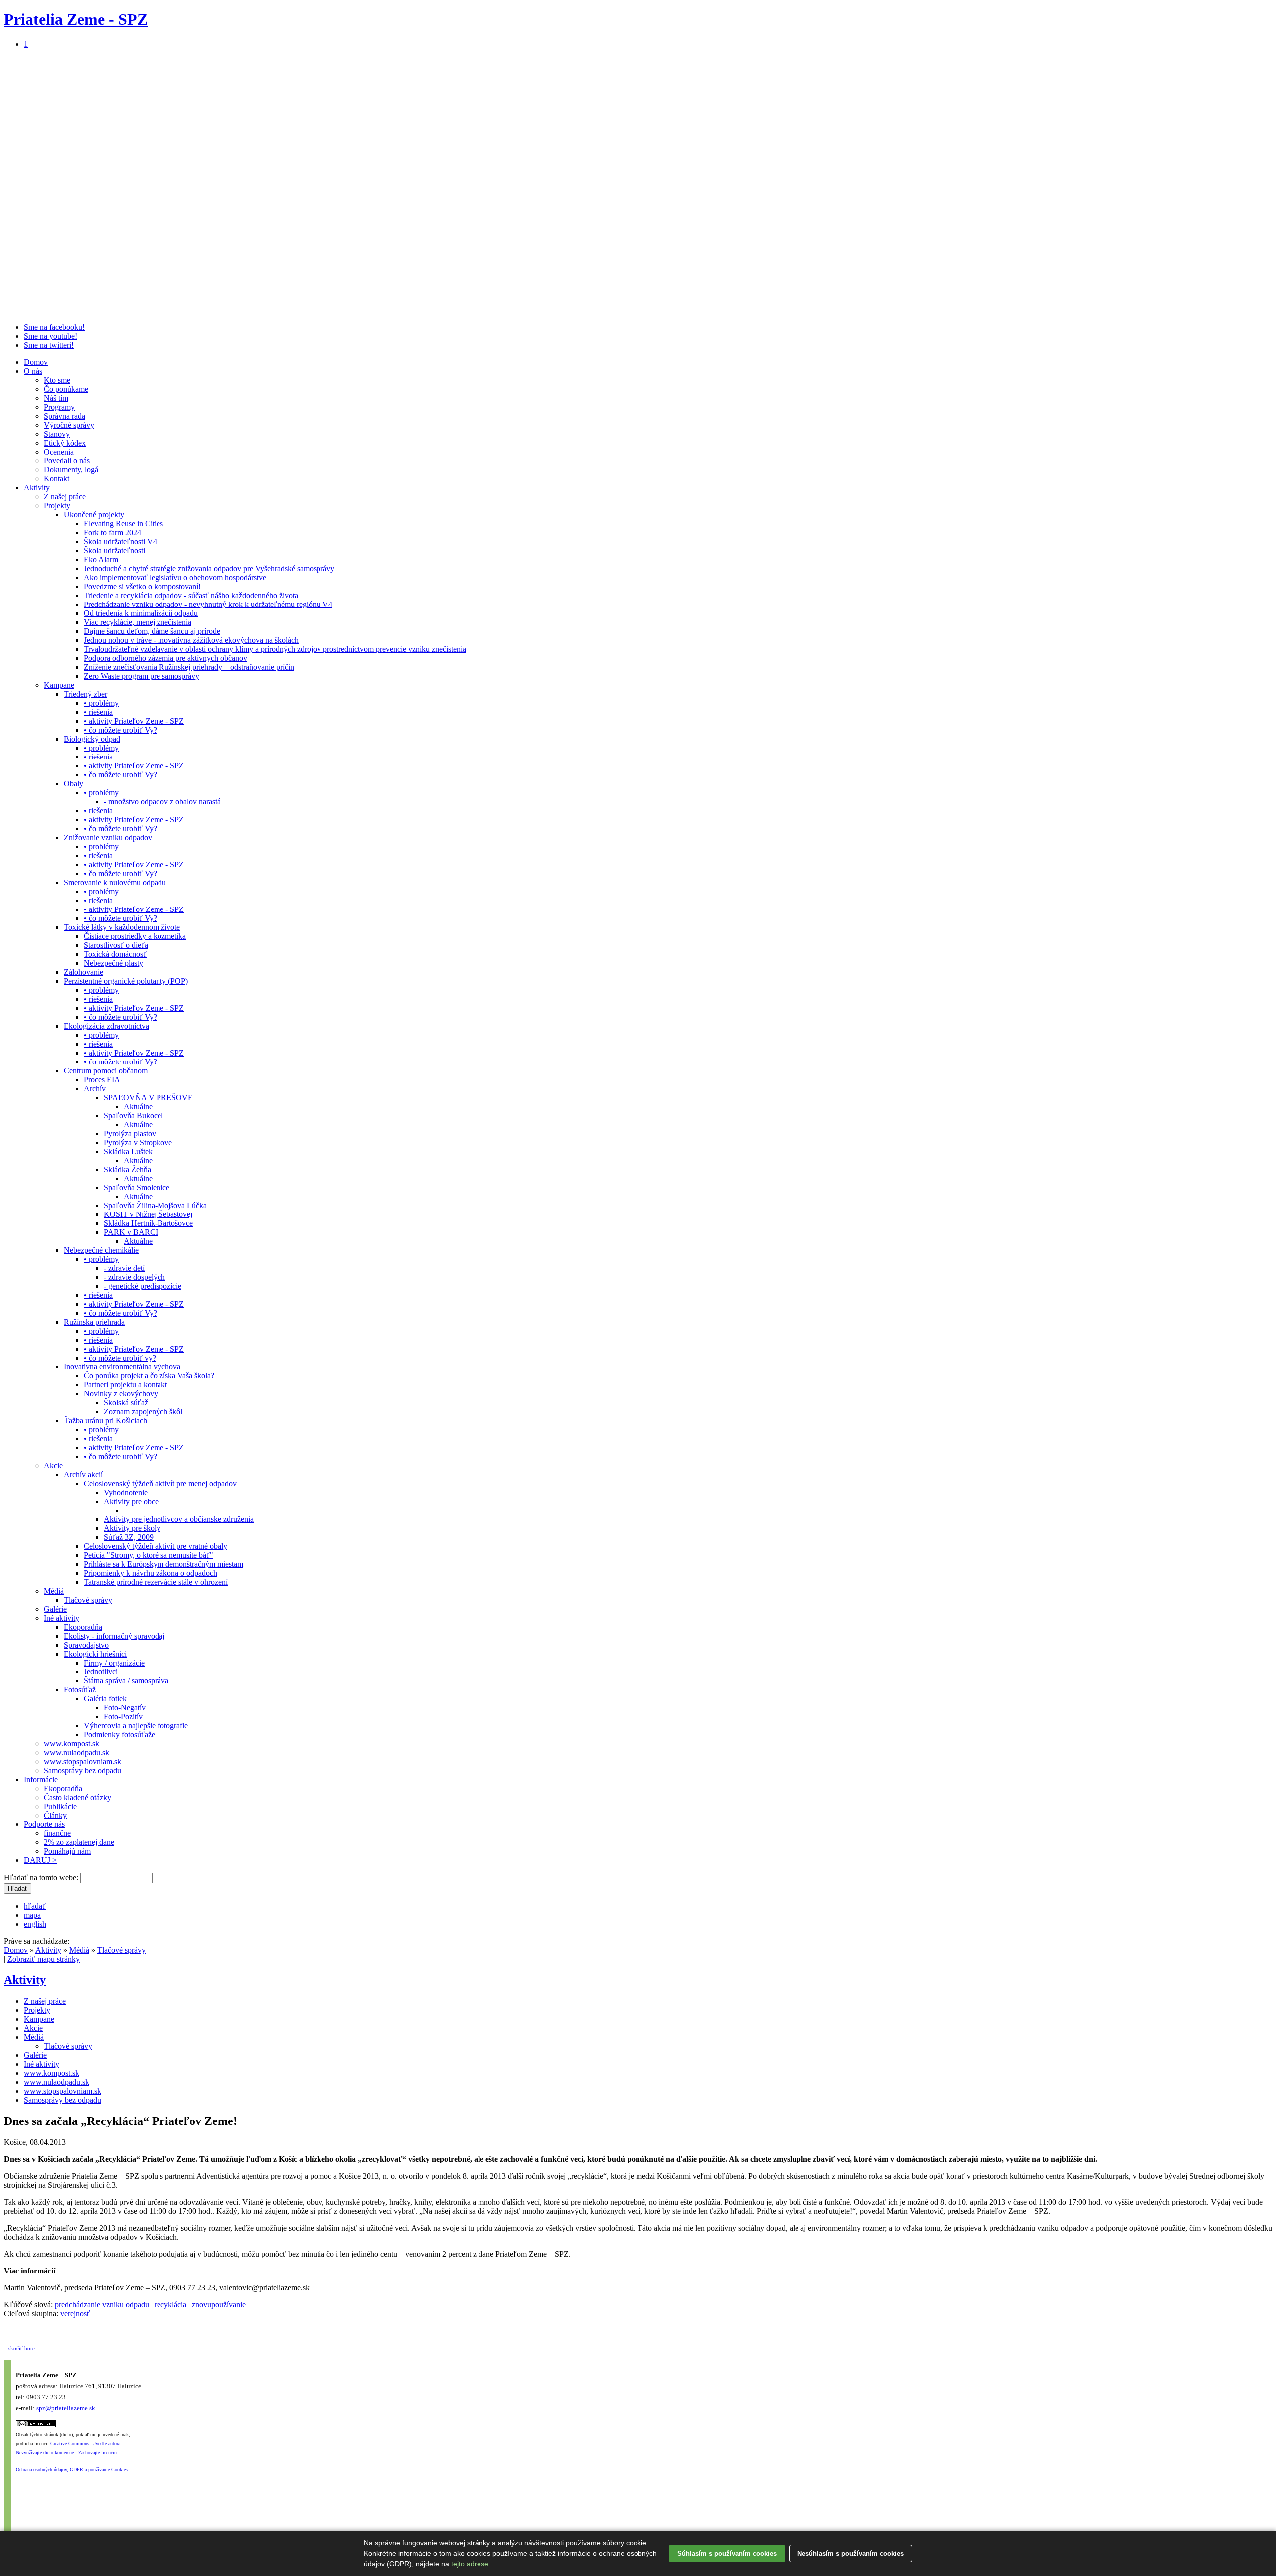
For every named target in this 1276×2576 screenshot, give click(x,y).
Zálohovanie (83, 972)
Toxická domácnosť (115, 954)
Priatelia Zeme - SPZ (76, 19)
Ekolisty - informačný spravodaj (114, 1636)
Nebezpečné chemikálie (101, 1250)
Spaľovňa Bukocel (133, 1116)
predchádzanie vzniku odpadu (102, 2305)
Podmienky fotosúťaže (119, 1735)
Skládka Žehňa (127, 1169)
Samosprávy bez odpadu (82, 1770)
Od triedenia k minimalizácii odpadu (141, 613)
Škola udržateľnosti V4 (120, 541)
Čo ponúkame (66, 389)
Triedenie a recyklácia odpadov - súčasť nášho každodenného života (191, 595)
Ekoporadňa (83, 1627)
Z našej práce (65, 497)
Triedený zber (85, 694)
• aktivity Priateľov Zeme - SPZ (134, 721)
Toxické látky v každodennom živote (122, 927)
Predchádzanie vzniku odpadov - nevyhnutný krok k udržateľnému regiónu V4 (208, 604)
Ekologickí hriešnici (95, 1654)
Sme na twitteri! (49, 345)
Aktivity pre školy (132, 1528)
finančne (57, 1833)
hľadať (35, 1906)
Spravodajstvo (86, 1645)
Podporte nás (44, 1824)
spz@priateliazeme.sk (66, 2408)
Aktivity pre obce (131, 1501)
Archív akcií (83, 1474)
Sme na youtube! (51, 336)
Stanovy (57, 434)
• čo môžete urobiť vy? (120, 1358)
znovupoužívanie (219, 2305)
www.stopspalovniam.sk (82, 1761)
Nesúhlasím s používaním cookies (851, 2553)
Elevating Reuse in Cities (123, 524)
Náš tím (56, 398)
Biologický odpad (92, 739)
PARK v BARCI (131, 1232)
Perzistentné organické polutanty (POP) (126, 981)
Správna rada (65, 416)
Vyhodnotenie (126, 1492)
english (35, 1924)
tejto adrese (470, 2564)
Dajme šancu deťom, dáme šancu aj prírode (152, 631)
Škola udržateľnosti (114, 550)
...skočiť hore (19, 2348)
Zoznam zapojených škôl (143, 1412)
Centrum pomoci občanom (106, 1071)
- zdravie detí (124, 1268)
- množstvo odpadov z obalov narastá (162, 802)
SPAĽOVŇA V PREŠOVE (148, 1098)
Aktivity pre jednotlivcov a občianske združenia (179, 1519)
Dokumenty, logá (71, 470)
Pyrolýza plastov (130, 1134)
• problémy (101, 703)
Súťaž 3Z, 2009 (129, 1537)
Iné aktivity (62, 1618)
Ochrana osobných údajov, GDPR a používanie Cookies (72, 2470)
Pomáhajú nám (67, 1851)
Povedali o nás (67, 461)
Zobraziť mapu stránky (44, 1959)
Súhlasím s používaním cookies (727, 2553)
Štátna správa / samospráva (126, 1681)
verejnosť (75, 2314)
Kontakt (57, 479)
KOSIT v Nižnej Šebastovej (148, 1214)
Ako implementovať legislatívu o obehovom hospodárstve (175, 577)
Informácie (41, 1779)
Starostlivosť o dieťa (116, 945)
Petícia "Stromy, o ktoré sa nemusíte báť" (149, 1555)
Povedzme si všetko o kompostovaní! (142, 586)
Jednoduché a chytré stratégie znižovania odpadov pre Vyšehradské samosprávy (209, 568)
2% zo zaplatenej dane (79, 1842)
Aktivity (37, 488)
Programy (59, 407)
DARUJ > (40, 1860)
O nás (33, 371)
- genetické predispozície (143, 1286)
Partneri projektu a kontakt (125, 1385)
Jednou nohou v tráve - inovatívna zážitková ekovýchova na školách (191, 640)
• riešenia (98, 712)
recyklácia (170, 2305)
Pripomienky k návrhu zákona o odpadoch (151, 1573)
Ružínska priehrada (94, 1322)
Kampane (59, 685)
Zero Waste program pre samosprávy (142, 676)
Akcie (53, 1465)
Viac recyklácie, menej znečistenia (138, 622)
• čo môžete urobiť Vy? (120, 730)
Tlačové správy (88, 1600)
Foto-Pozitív (123, 1717)
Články (55, 1815)
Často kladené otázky (78, 1797)
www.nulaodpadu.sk (77, 1752)
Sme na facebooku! (54, 327)
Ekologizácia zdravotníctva (106, 1026)
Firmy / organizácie (114, 1663)
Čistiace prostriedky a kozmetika (135, 936)
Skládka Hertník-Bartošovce (148, 1223)
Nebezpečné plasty (113, 963)
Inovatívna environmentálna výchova (122, 1367)
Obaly (74, 784)
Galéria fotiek (105, 1699)
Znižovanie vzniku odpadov (108, 837)
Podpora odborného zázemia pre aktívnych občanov (165, 658)
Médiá (54, 1591)
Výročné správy (69, 425)
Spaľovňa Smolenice (137, 1187)
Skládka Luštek (128, 1151)
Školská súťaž (126, 1403)
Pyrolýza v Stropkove (138, 1142)
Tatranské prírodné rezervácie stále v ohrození (156, 1582)
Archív (95, 1089)
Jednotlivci (101, 1672)
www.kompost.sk (72, 1743)
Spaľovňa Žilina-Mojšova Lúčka (155, 1205)
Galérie (55, 1609)
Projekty (57, 506)
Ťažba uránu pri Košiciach (105, 1421)
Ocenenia (59, 452)
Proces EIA (102, 1080)
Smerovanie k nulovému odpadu (115, 882)
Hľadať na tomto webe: (42, 1878)
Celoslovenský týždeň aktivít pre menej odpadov (160, 1483)
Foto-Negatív (125, 1708)
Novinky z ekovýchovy (121, 1394)
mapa (32, 1915)
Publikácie (60, 1806)
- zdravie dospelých (134, 1277)
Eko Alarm (101, 559)
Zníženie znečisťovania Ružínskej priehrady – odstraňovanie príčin (189, 667)
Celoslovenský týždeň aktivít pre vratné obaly (156, 1546)
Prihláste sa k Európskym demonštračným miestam (163, 1564)
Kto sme (57, 380)
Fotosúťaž (80, 1690)
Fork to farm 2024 (112, 532)
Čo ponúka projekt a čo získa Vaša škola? (149, 1376)
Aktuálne (138, 1107)
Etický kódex (65, 443)
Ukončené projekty (94, 515)
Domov (36, 362)
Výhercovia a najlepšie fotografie (136, 1726)
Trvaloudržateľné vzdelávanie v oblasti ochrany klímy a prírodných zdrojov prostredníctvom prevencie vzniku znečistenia (275, 649)
